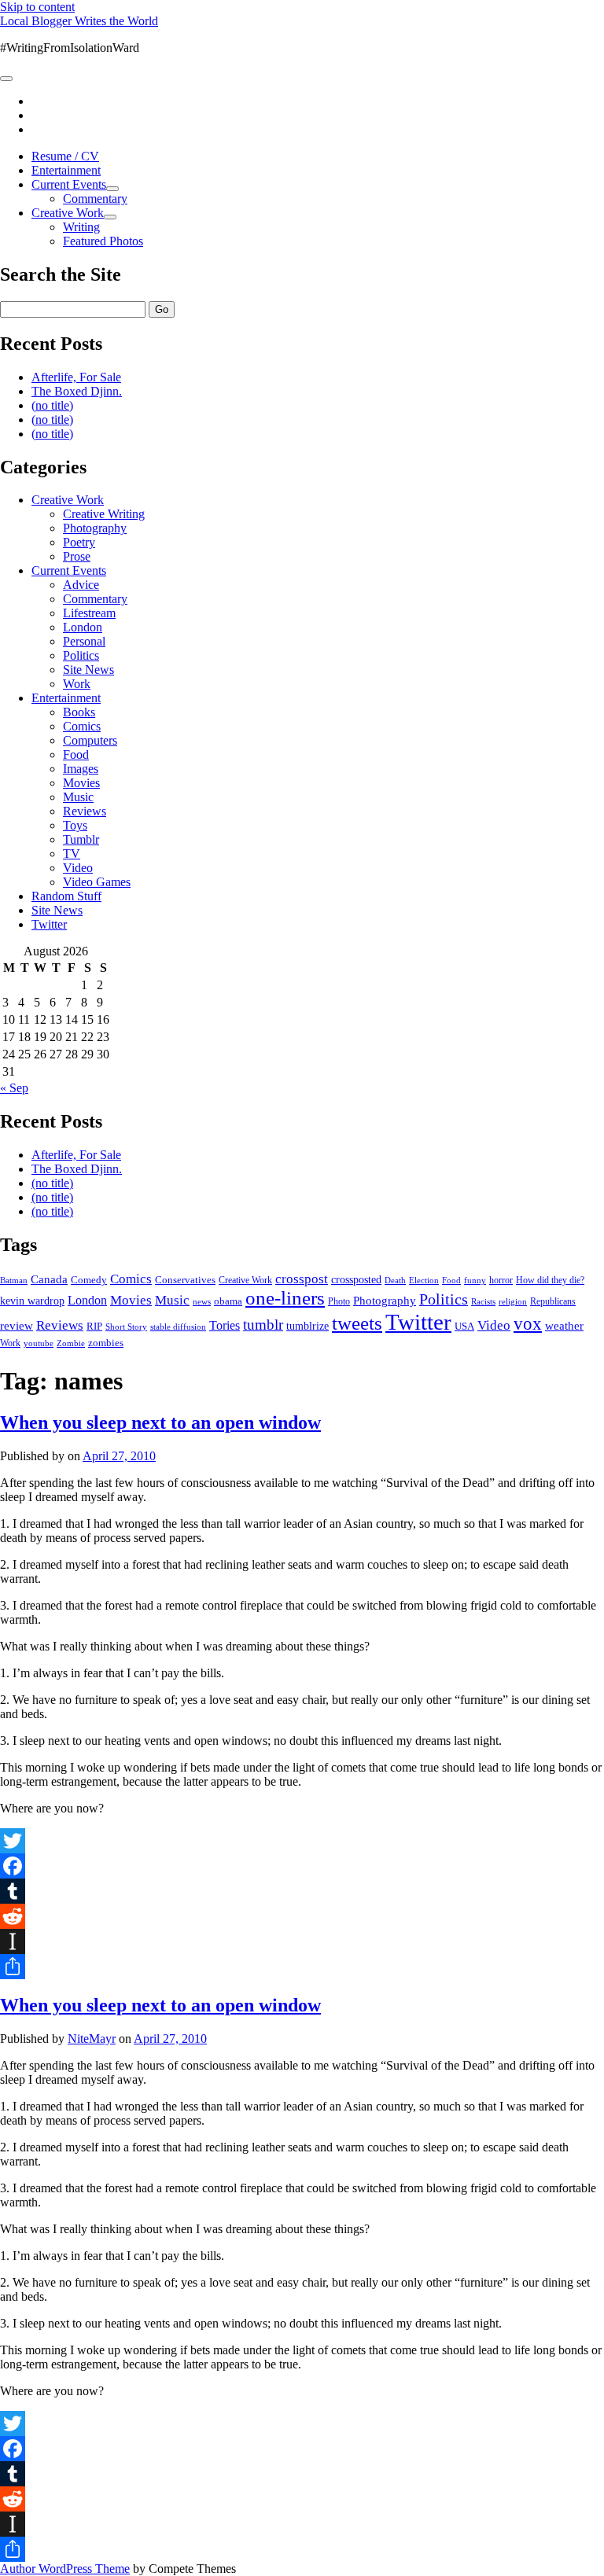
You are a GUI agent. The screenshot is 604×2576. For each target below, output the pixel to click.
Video (78, 868)
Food (76, 754)
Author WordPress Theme (65, 2569)
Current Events (69, 184)
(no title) (52, 405)
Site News (88, 670)
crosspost (302, 1279)
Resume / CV (65, 156)
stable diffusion (178, 1327)
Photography (95, 528)
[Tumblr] (302, 1891)
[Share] (302, 1967)
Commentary (95, 199)
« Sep (14, 1088)
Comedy (89, 1280)
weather (564, 1325)
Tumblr (81, 839)
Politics (81, 655)
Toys (75, 825)
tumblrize (308, 1326)
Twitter (49, 924)
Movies (81, 783)
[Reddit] (302, 1916)
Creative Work (68, 213)
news (202, 1301)
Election (424, 1280)
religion (513, 1301)
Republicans (553, 1301)
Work (77, 684)
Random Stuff (66, 896)
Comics (82, 726)
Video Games (97, 882)
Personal (84, 641)
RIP (94, 1326)
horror (501, 1280)
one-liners (285, 1298)
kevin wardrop (32, 1301)
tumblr (263, 1325)
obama (228, 1301)
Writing (81, 227)
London (83, 627)
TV (72, 854)
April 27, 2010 (119, 1456)
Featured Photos (103, 241)
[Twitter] (302, 1841)
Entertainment (66, 170)
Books (79, 712)
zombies (106, 1343)
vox (528, 1324)
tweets (357, 1323)
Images (81, 769)
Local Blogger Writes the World (79, 21)
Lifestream (89, 613)
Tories (225, 1325)
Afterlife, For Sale (76, 377)
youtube (39, 1343)
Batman (14, 1281)
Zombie (71, 1343)
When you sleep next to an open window (160, 1422)
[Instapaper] (302, 1941)
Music (78, 797)
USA (464, 1326)
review (17, 1326)
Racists (483, 1301)
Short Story (126, 1327)
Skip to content (37, 7)
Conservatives (185, 1280)
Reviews (85, 811)
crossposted (356, 1279)
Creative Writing (104, 514)
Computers (90, 740)
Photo (339, 1301)
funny (475, 1281)
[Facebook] (302, 1866)
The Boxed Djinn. (77, 391)
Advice (81, 585)
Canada (49, 1279)
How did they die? (550, 1280)
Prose (77, 556)
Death (395, 1280)
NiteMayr (92, 2039)
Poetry (79, 542)
